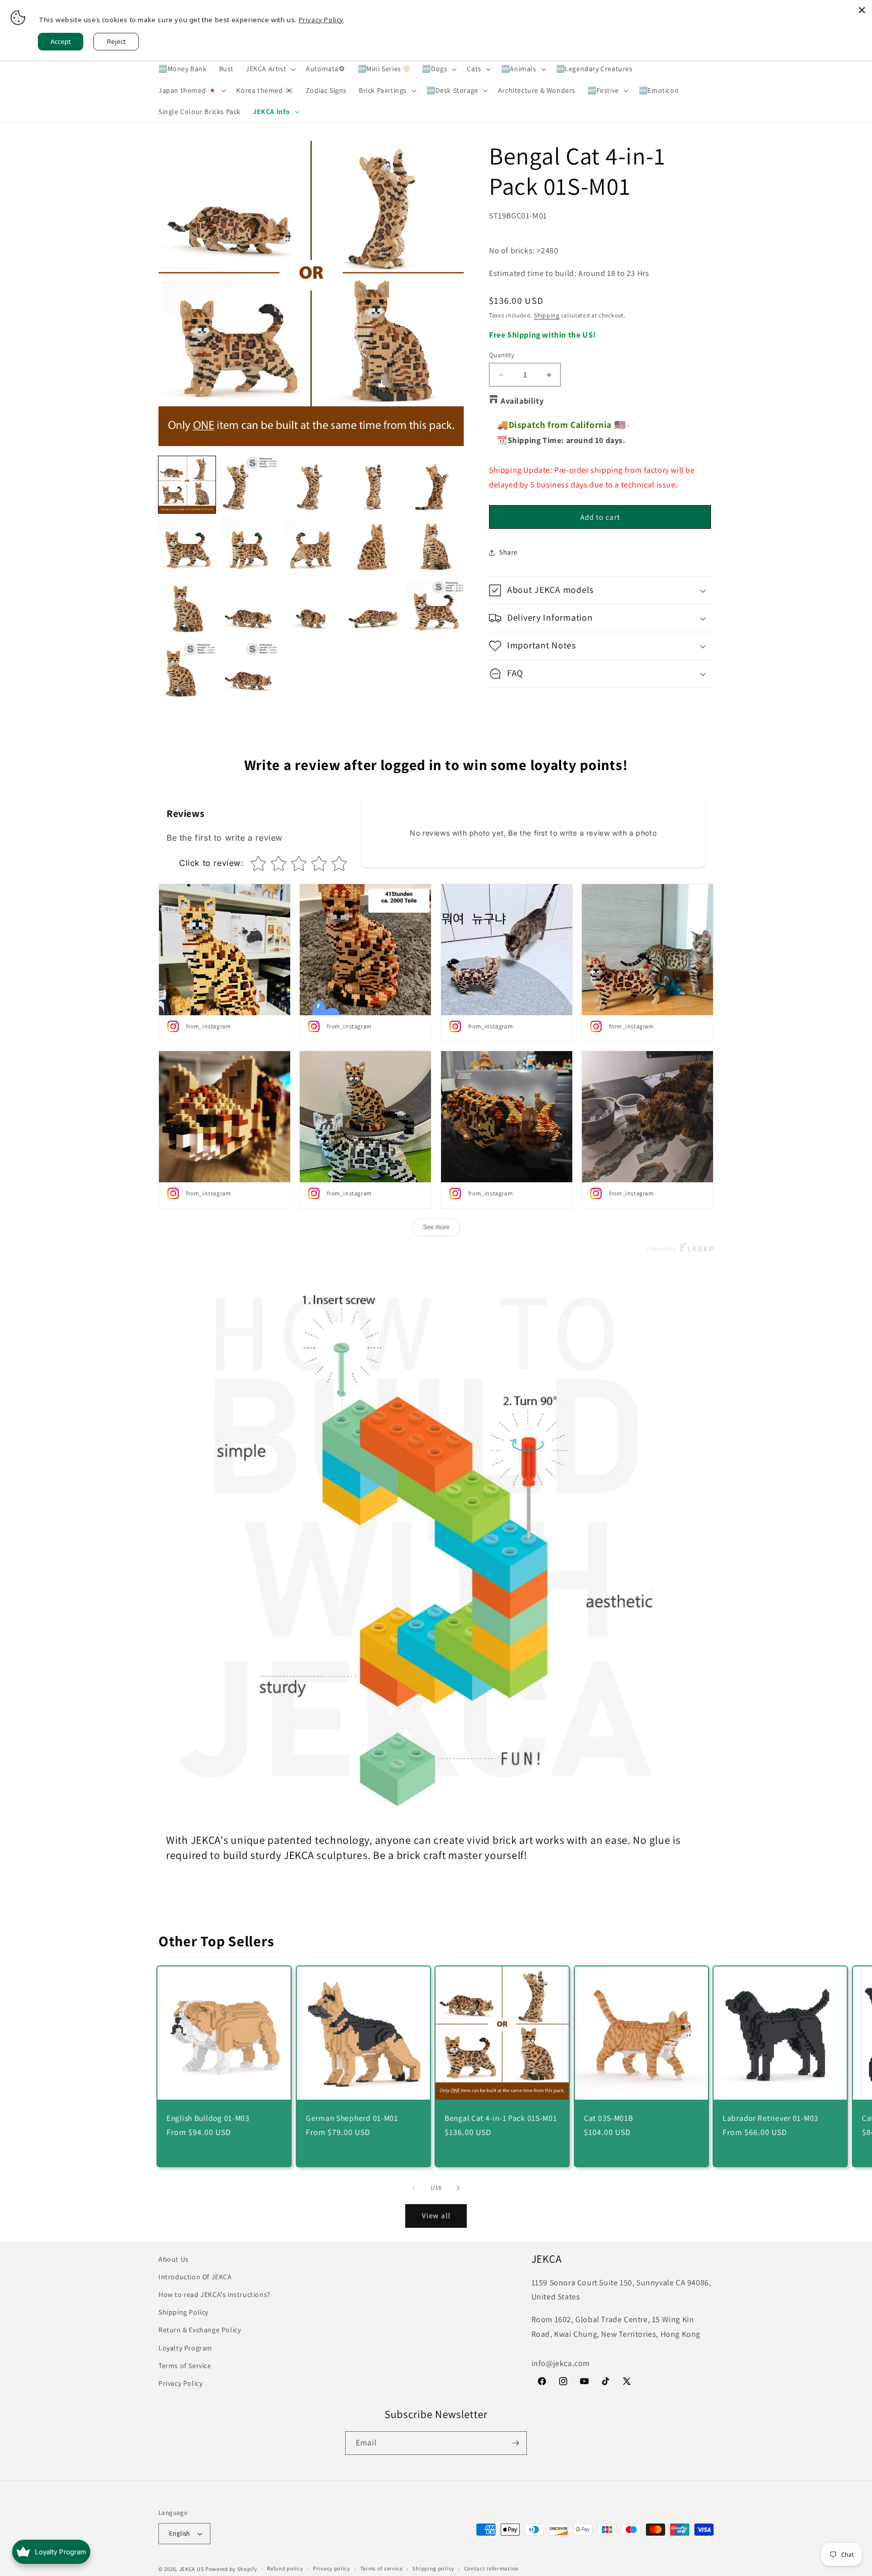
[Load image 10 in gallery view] (435, 547)
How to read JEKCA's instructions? (214, 2294)
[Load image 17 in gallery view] (249, 671)
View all (436, 2215)
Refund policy (285, 2568)
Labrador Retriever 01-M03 (771, 2118)
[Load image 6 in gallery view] (187, 547)
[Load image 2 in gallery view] (249, 485)
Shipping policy (433, 2568)
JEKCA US (192, 2569)
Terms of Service (185, 2366)
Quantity (502, 355)
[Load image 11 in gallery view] (187, 609)
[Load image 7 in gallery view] (249, 547)
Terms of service (381, 2568)
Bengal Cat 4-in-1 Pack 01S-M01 (501, 2118)
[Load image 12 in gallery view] (249, 609)
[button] (270, 69)
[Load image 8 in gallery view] (311, 547)
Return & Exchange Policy (200, 2330)
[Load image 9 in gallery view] (373, 547)
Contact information (492, 2568)
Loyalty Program (185, 2348)
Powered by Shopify (231, 2569)
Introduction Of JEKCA (195, 2277)
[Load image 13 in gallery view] (311, 609)
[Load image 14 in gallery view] (373, 609)
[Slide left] (414, 2188)
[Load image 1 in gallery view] (187, 485)
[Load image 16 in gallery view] (187, 671)
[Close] (862, 10)
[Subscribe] (515, 2443)
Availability (522, 401)
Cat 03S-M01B (609, 2118)
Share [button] (508, 552)
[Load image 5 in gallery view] (435, 485)
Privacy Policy (180, 2383)
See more (436, 1227)
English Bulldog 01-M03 (208, 2118)
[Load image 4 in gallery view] (373, 485)
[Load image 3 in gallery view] (311, 485)
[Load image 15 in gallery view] (435, 609)
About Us (174, 2259)
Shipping (547, 315)
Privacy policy (332, 2568)
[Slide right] (458, 2188)
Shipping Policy (183, 2312)
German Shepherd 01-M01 (352, 2118)
